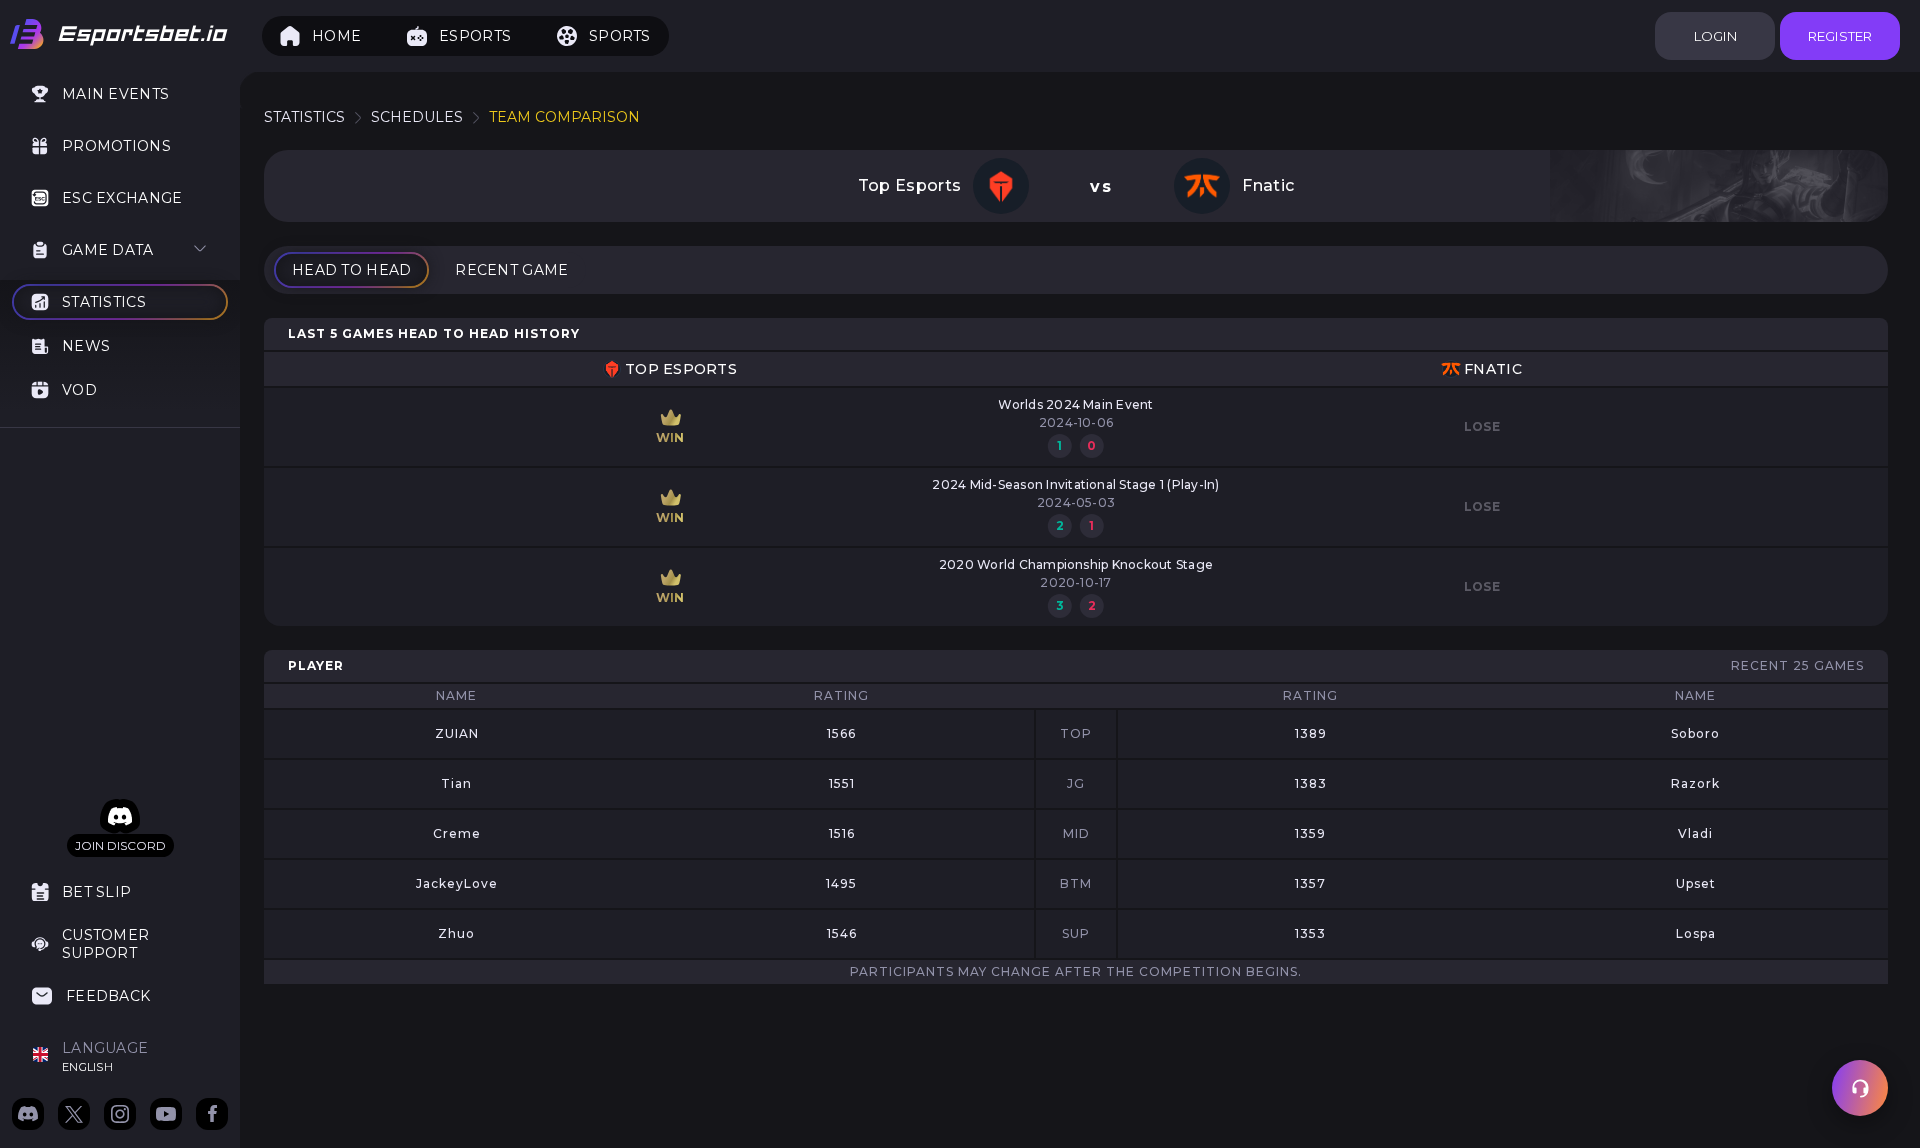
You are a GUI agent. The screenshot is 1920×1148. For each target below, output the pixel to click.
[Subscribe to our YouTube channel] (166, 1116)
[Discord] (120, 816)
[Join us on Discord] (28, 1116)
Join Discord (120, 845)
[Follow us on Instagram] (120, 1116)
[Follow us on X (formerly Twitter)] (74, 1116)
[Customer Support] (1860, 1088)
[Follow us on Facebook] (212, 1116)
